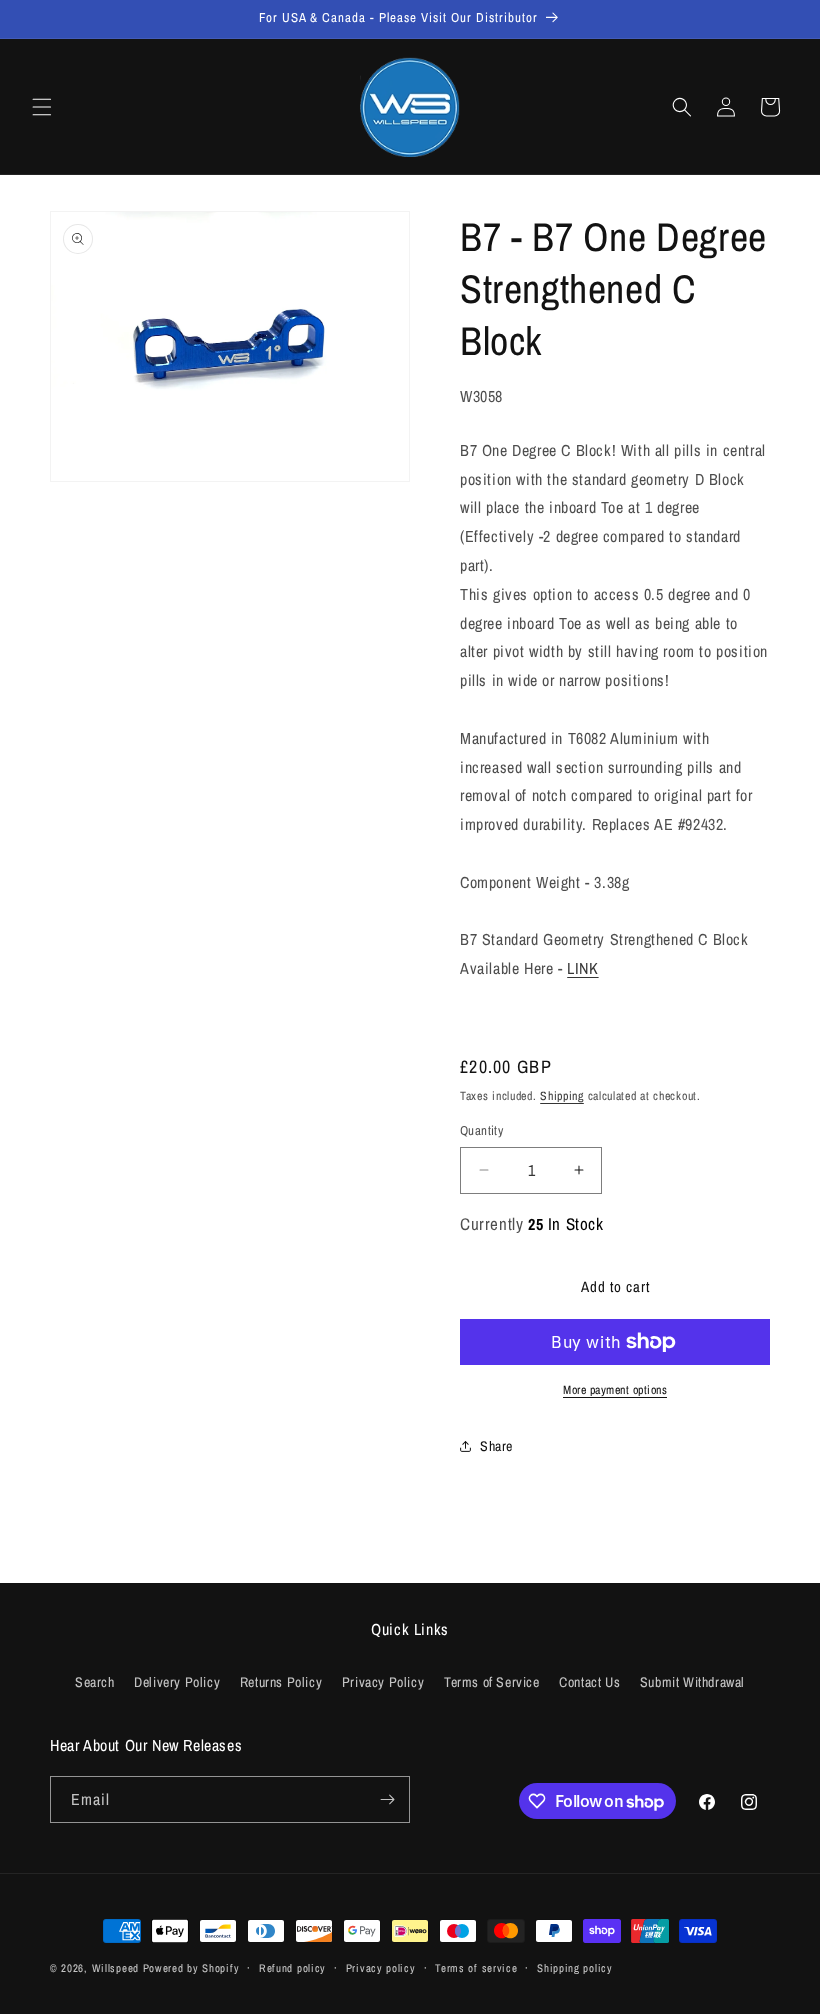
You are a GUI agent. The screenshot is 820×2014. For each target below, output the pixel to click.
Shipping (562, 1096)
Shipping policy (575, 1968)
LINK (582, 968)
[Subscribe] (387, 1799)
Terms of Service (492, 1682)
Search (95, 1682)
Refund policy (292, 1968)
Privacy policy (381, 1968)
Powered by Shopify (191, 1968)
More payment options (615, 1390)
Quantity (481, 1130)
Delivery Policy (177, 1682)
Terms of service (476, 1968)
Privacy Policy (383, 1682)
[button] (42, 107)
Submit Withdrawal (692, 1682)
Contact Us (589, 1682)
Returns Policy (281, 1682)
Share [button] (496, 1446)
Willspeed (115, 1968)
